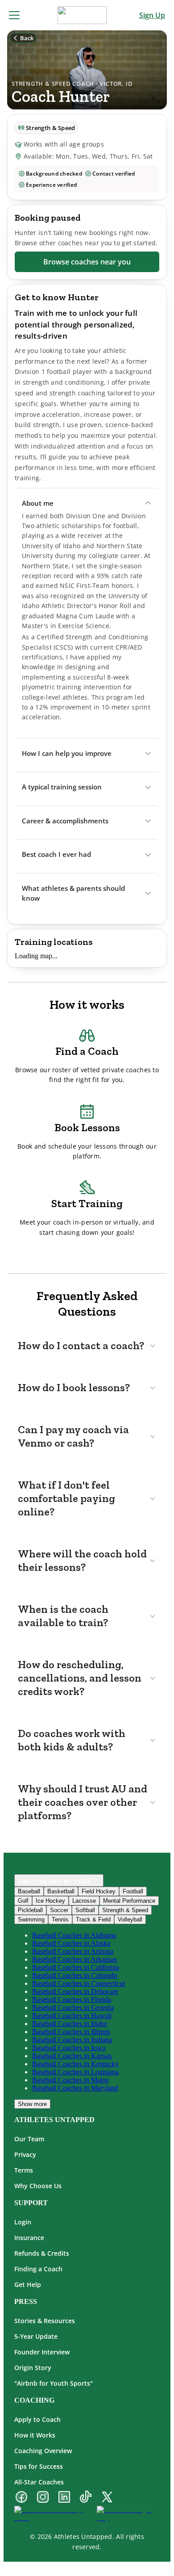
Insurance (29, 2238)
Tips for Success (39, 2466)
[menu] (14, 15)
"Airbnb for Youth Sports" (54, 2383)
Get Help (28, 2284)
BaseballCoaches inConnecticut (79, 1983)
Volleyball (130, 1919)
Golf (23, 1901)
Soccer (59, 1910)
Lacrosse (84, 1901)
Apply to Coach (37, 2419)
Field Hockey (99, 1891)
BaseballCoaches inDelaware (75, 1991)
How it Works (35, 2435)
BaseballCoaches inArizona (73, 1951)
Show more (32, 2104)
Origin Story (33, 2368)
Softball (85, 1910)
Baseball (29, 1891)
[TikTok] (86, 2498)
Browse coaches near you (87, 262)
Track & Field (93, 1919)
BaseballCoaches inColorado (75, 1975)
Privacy (25, 2154)
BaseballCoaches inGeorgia (73, 2008)
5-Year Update (36, 2336)
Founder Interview (42, 2352)
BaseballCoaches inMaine (70, 2080)
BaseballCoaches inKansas (72, 2056)
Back (27, 38)
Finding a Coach (38, 2269)
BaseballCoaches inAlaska (71, 1943)
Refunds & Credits (42, 2253)
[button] (87, 503)
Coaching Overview (43, 2451)
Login (23, 2222)
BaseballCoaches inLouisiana (75, 2072)
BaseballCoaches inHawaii (72, 2016)
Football (133, 1891)
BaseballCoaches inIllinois (71, 2032)
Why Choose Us (38, 2186)
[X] (107, 2498)
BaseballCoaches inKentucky (75, 2064)
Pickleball (30, 1910)
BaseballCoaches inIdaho (70, 2024)
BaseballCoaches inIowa (69, 2048)
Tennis (60, 1919)
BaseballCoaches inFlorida (72, 1999)
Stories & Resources (45, 2321)
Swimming (31, 1919)
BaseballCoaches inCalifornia (76, 1967)
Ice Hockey (50, 1901)
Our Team (29, 2139)
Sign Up (152, 15)
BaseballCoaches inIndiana (72, 2040)
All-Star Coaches (39, 2482)
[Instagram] (43, 2498)
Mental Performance (129, 1901)
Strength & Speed (125, 1910)
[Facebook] (21, 2498)
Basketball (61, 1891)
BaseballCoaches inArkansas (75, 1959)
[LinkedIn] (64, 2498)
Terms (24, 2170)
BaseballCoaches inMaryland (75, 2088)
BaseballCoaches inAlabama (74, 1935)
